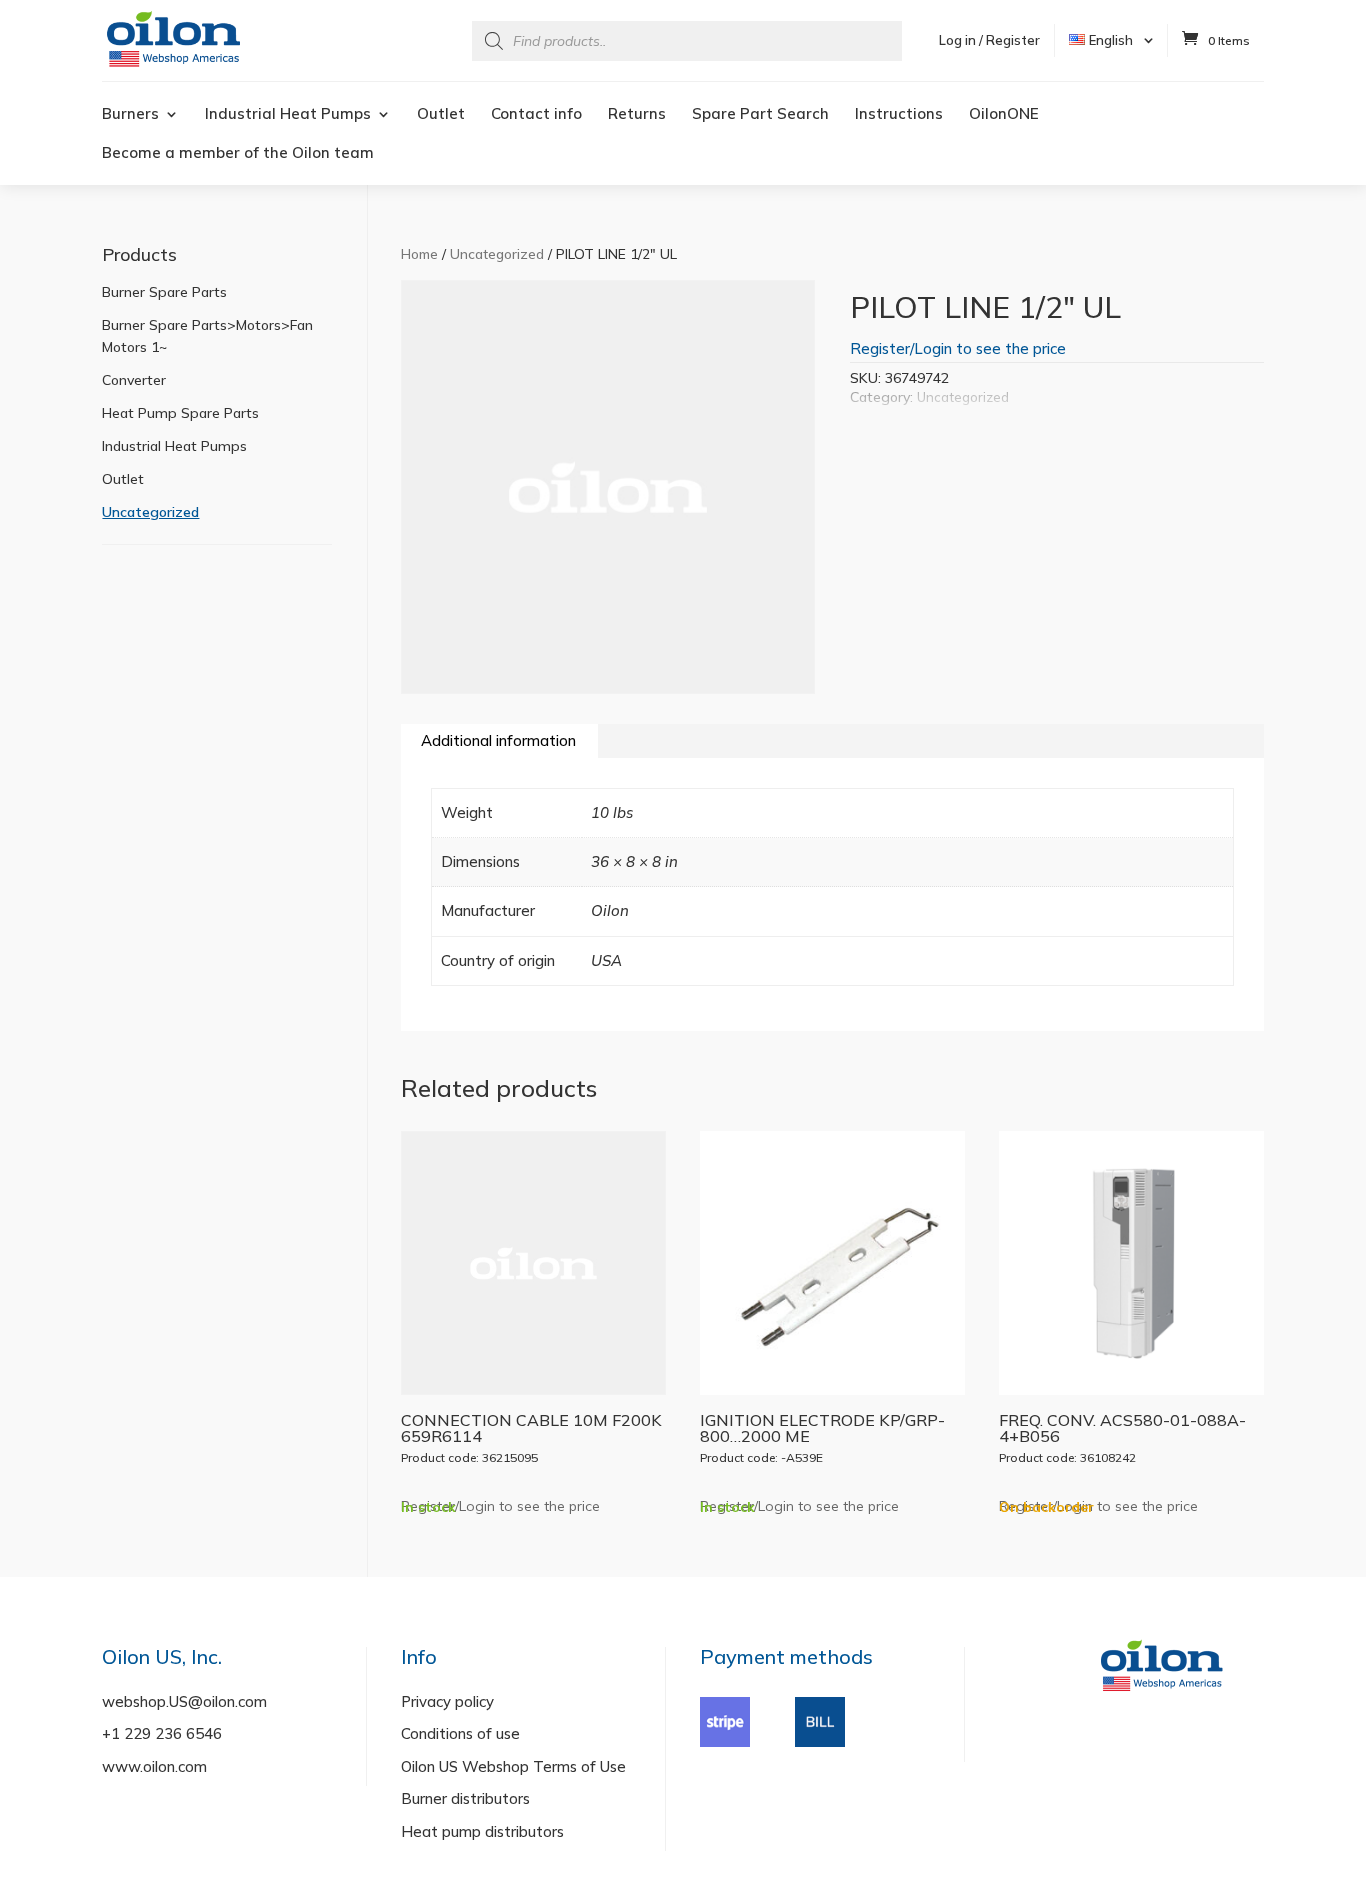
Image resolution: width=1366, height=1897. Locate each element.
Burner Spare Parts (164, 292)
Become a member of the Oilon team (238, 154)
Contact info (536, 115)
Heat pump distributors (482, 1831)
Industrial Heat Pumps (288, 115)
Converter (134, 380)
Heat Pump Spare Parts (180, 413)
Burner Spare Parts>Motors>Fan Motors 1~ (207, 336)
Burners (130, 115)
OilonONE (1004, 115)
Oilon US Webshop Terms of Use (513, 1766)
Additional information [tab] (498, 740)
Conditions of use (460, 1733)
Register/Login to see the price (958, 348)
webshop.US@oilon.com (184, 1701)
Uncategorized (497, 253)
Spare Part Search (760, 115)
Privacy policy (447, 1701)
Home (419, 253)
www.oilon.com (154, 1766)
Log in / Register (989, 40)
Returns (637, 115)
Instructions (899, 115)
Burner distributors (465, 1798)
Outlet (441, 115)
